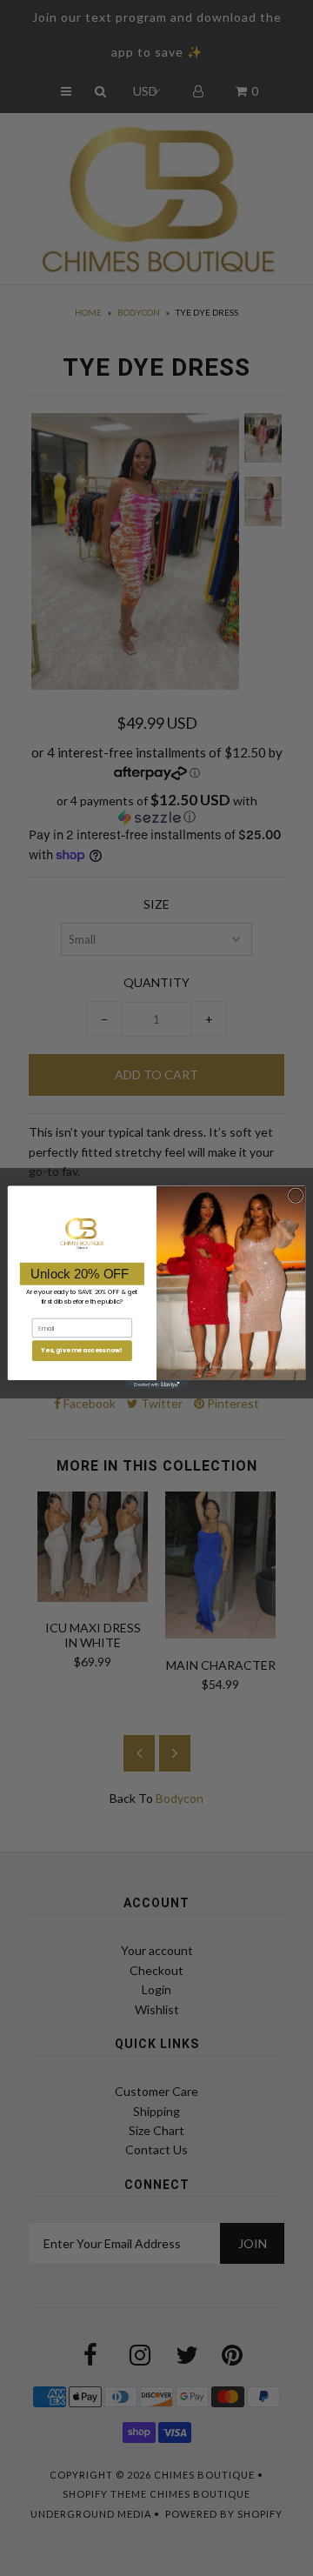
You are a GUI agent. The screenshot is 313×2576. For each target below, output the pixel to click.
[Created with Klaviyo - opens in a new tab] (156, 1386)
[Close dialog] (295, 1195)
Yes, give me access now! (82, 1351)
